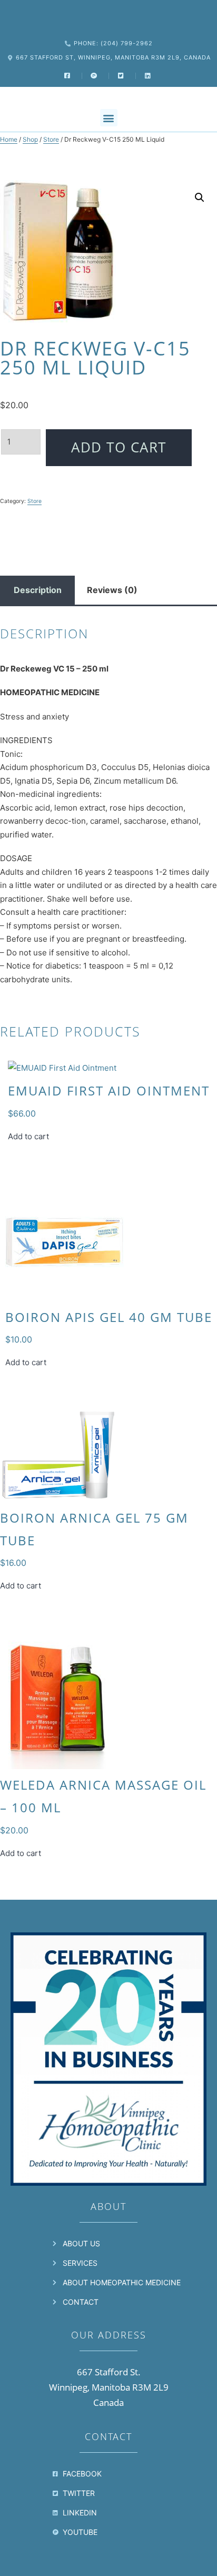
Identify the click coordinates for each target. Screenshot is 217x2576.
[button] (109, 118)
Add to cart (119, 447)
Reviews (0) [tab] (112, 590)
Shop (30, 139)
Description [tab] (38, 590)
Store (51, 139)
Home (9, 139)
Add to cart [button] (28, 1136)
